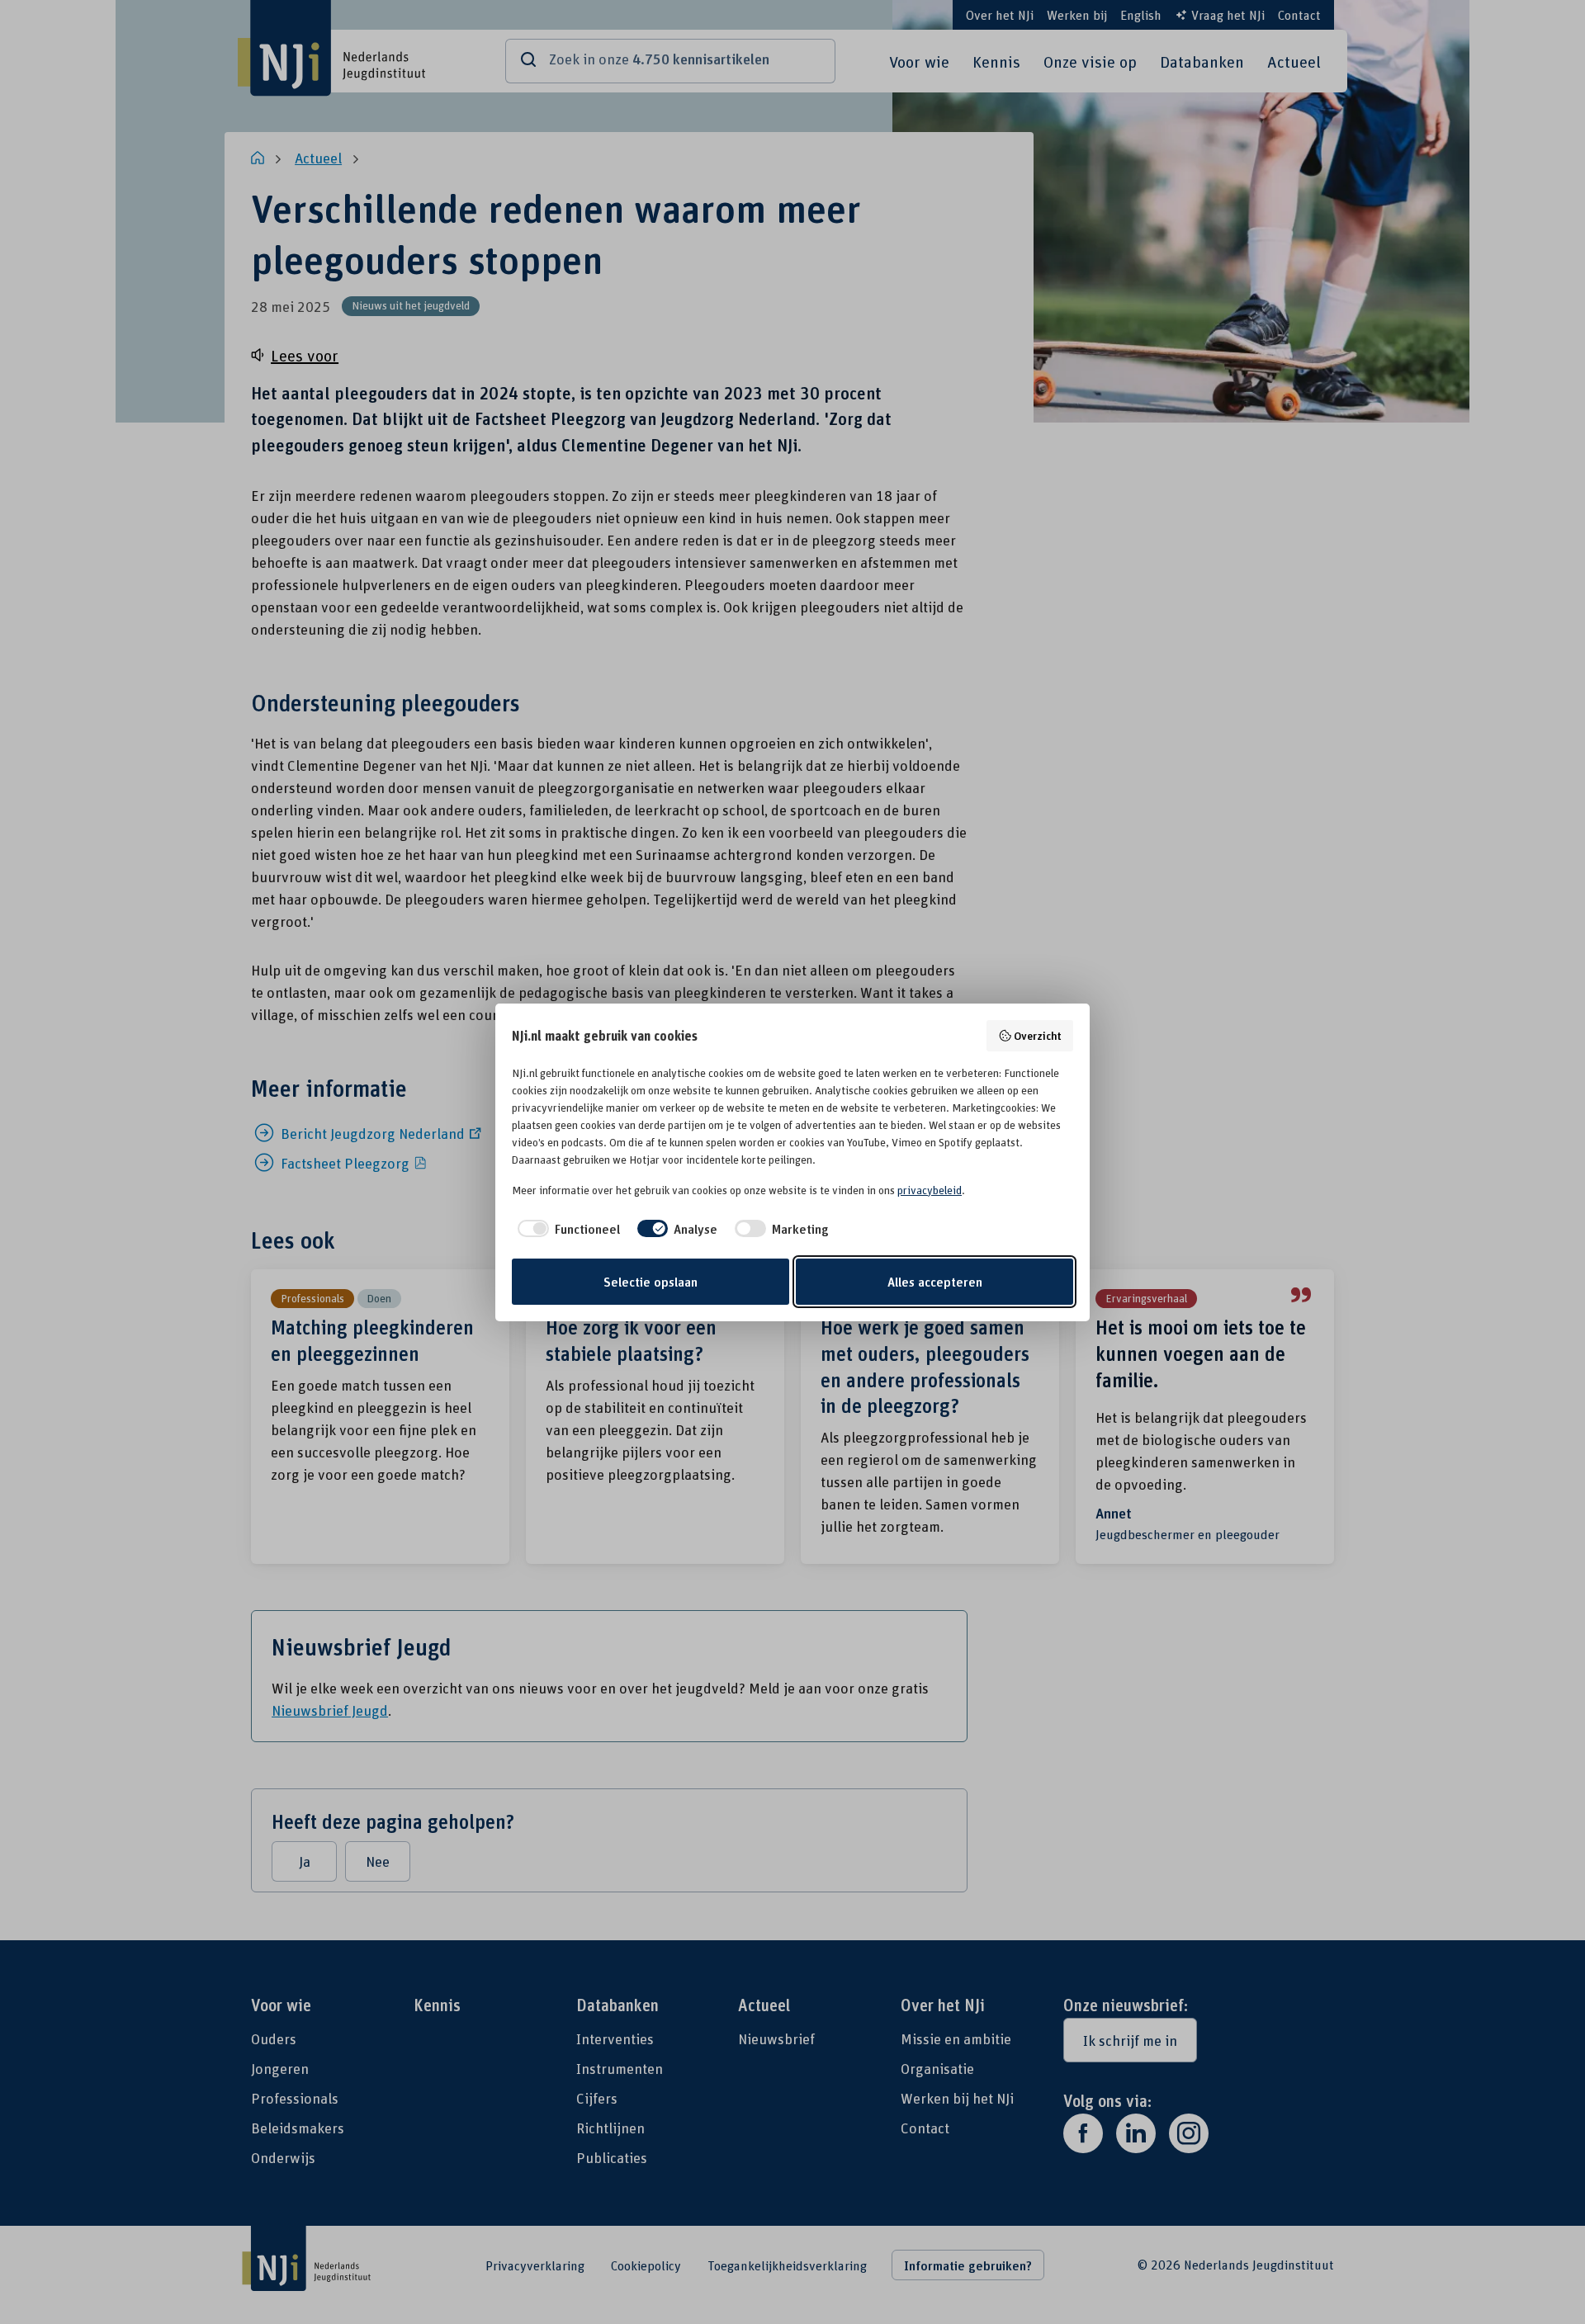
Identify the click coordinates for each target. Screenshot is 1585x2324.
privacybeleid (930, 1190)
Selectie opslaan (651, 1282)
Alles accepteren (935, 1282)
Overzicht (1038, 1035)
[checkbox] (566, 1229)
